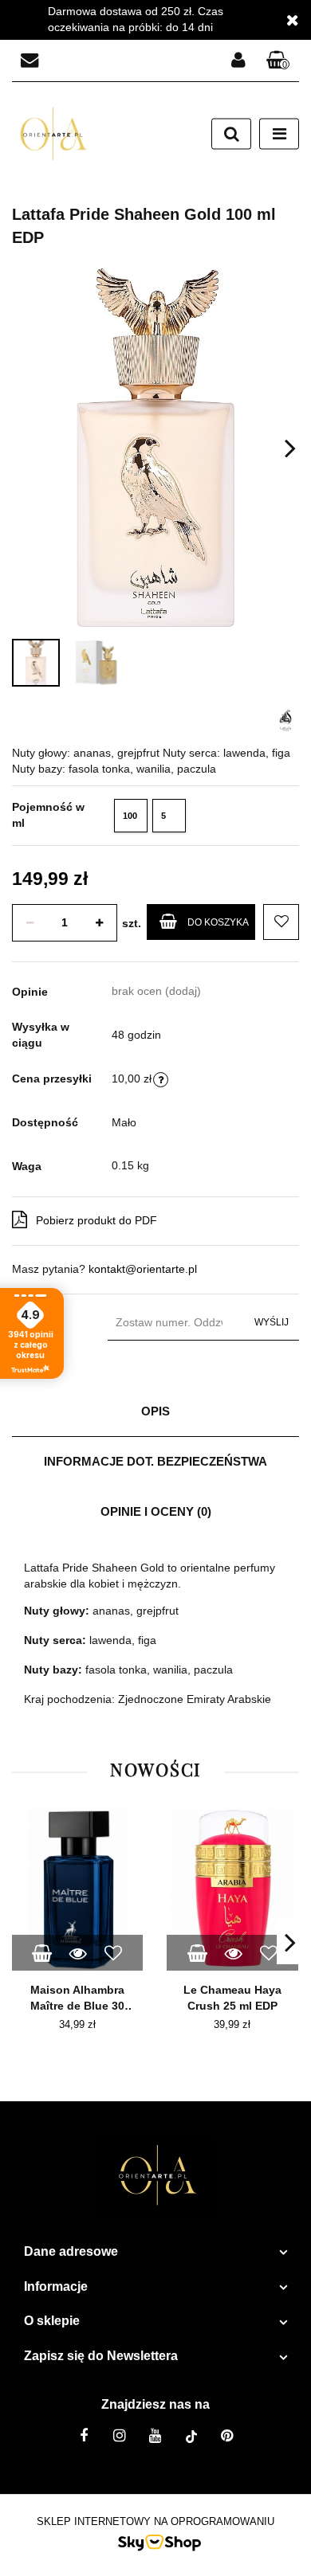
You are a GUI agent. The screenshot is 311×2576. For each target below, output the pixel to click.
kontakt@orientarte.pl (143, 1269)
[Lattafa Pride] (285, 719)
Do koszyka (218, 922)
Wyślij (272, 1322)
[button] (278, 61)
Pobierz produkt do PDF (96, 1220)
